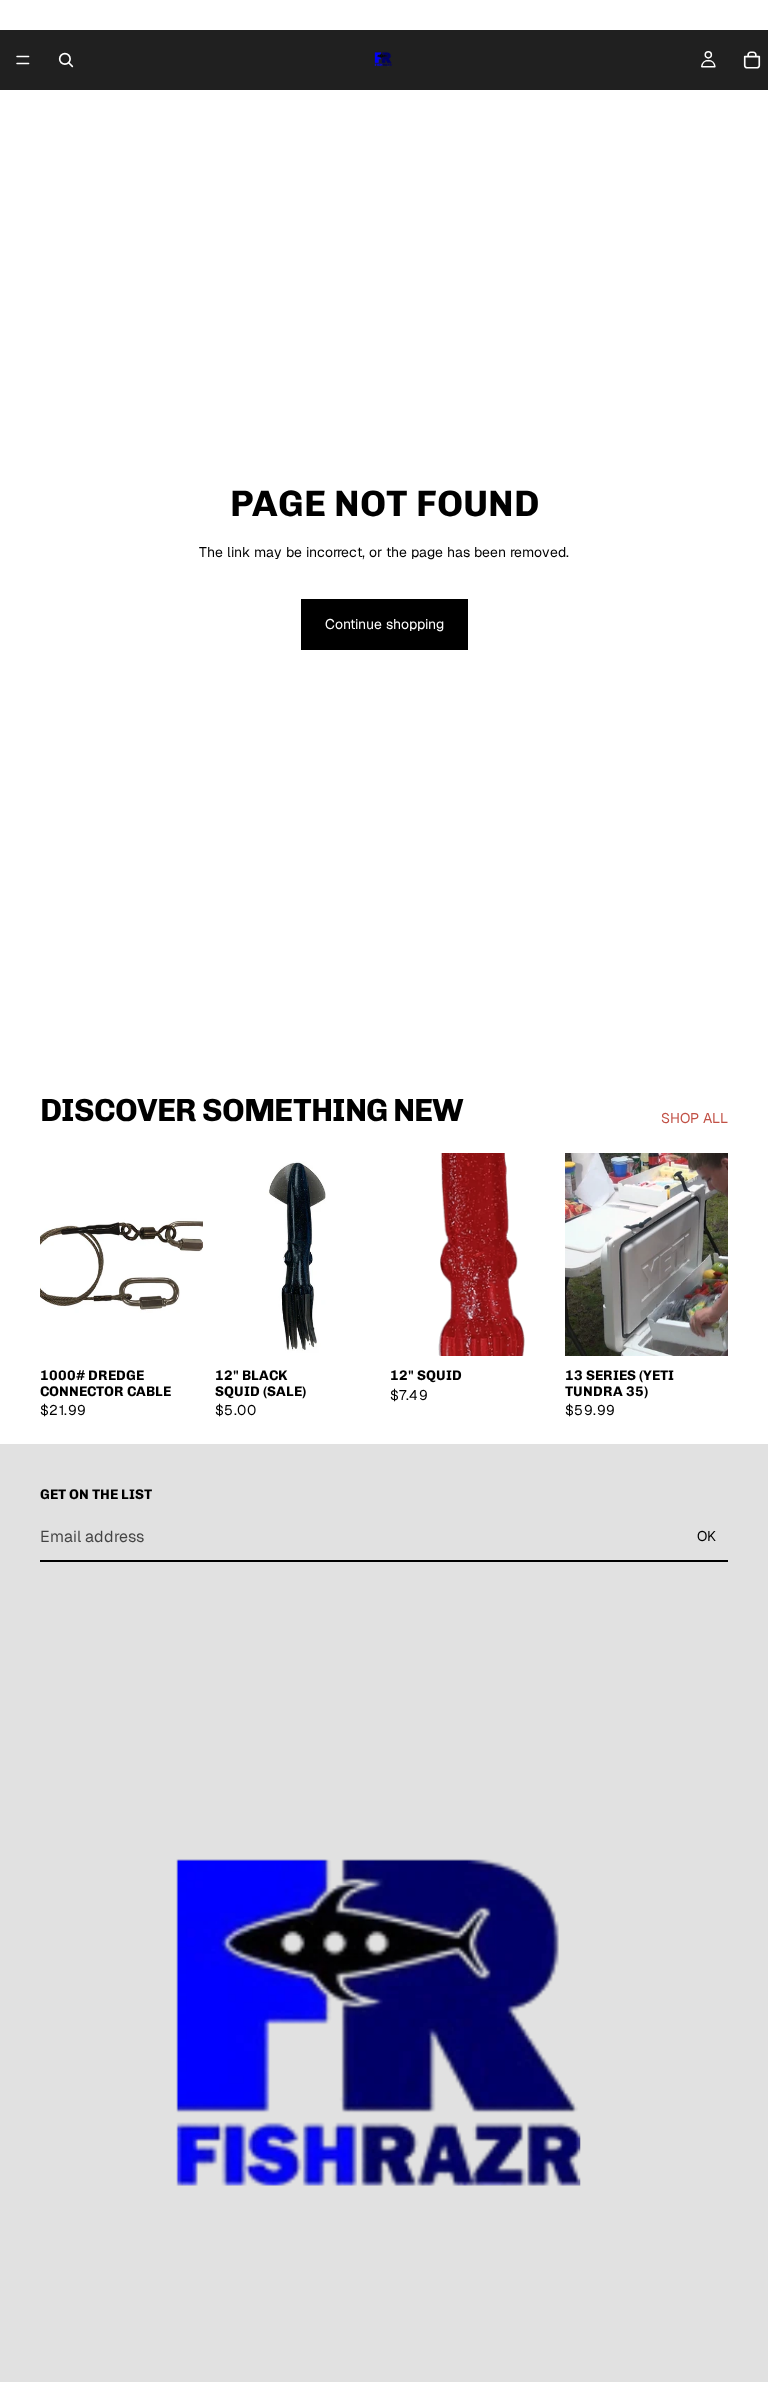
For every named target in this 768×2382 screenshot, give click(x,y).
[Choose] (522, 1326)
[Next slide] (531, 1254)
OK (706, 1536)
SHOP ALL (694, 1118)
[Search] (66, 60)
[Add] (172, 1326)
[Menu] (23, 60)
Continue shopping (384, 624)
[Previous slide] (412, 1254)
